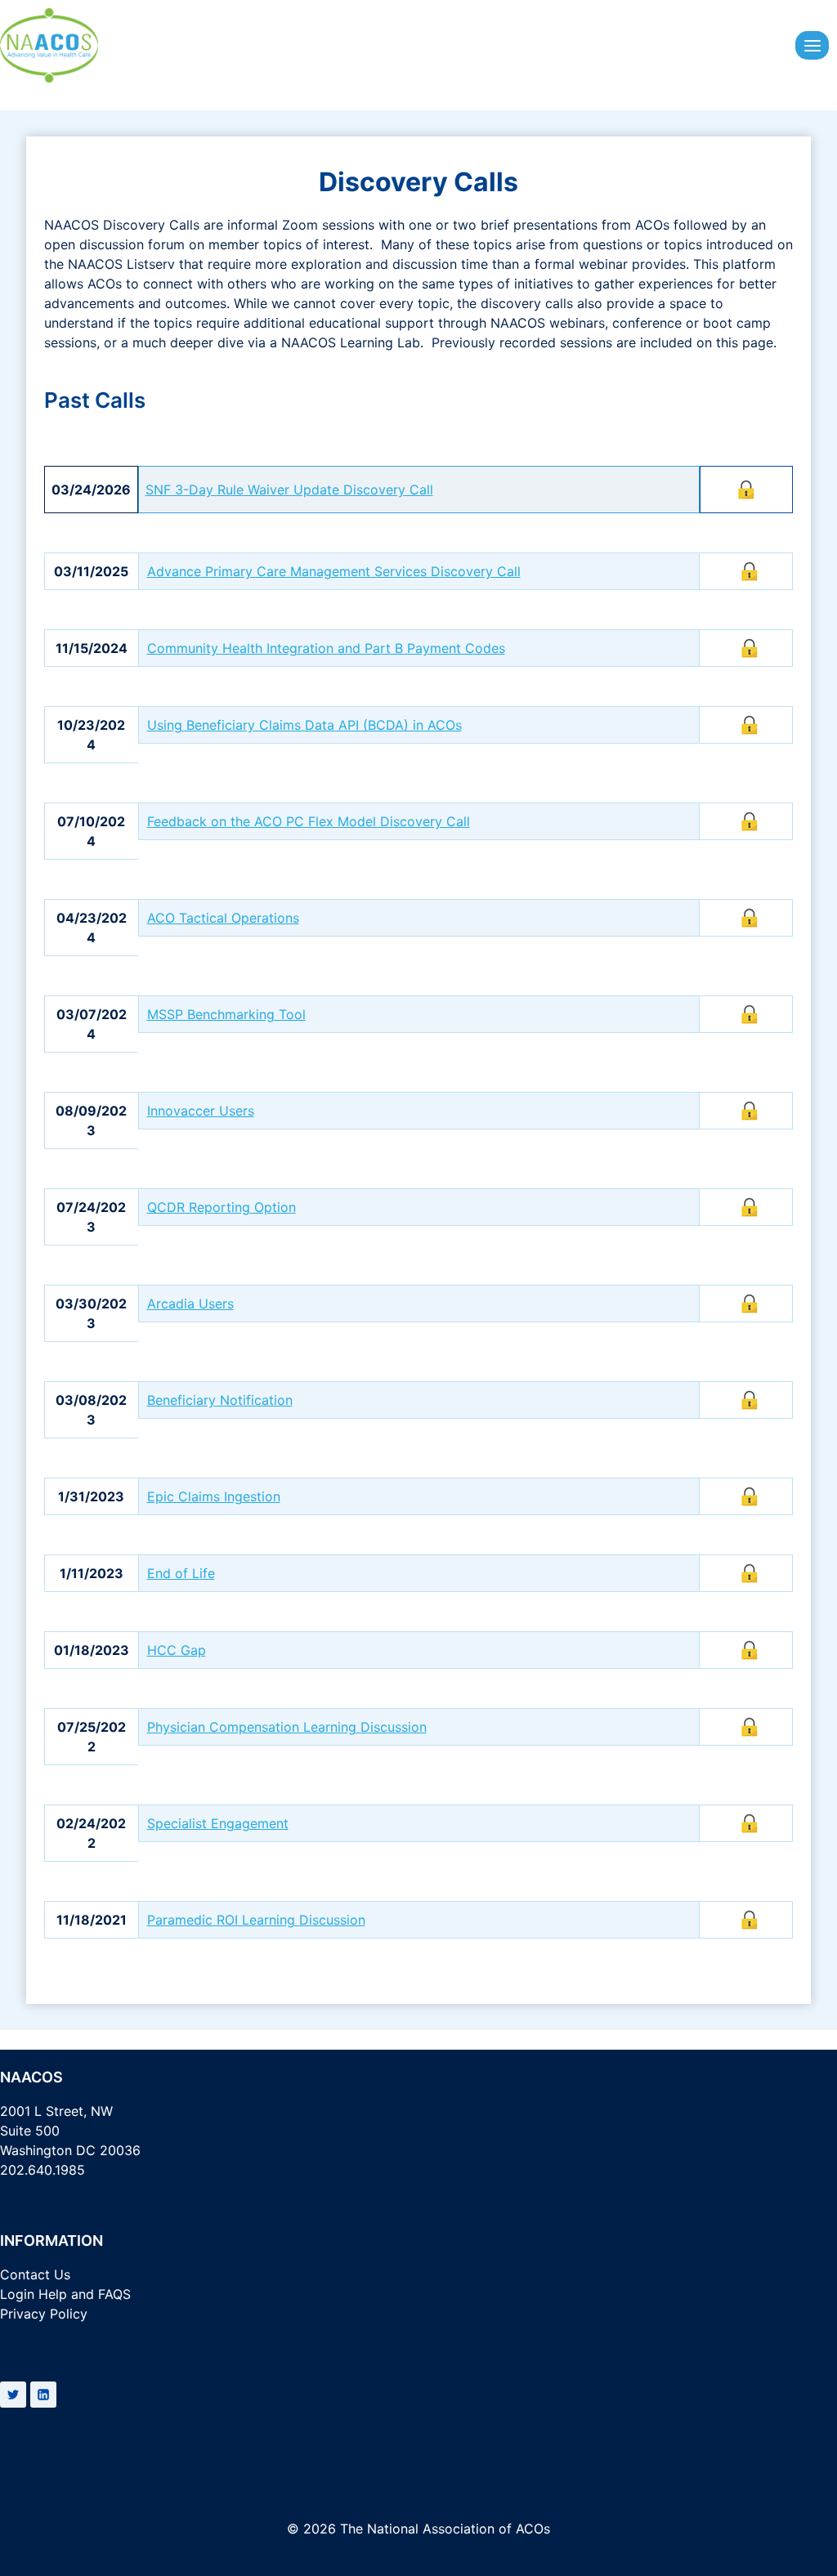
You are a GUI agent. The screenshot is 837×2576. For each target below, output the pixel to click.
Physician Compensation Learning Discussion (287, 1727)
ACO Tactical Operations (223, 918)
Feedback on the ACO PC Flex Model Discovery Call (309, 821)
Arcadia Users (190, 1304)
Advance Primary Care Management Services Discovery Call (334, 571)
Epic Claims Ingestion (214, 1496)
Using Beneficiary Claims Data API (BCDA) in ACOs (304, 725)
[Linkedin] (43, 2395)
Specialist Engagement (218, 1823)
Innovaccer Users (201, 1111)
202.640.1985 (43, 2170)
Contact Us (35, 2274)
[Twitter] (13, 2395)
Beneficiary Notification (220, 1400)
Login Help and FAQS (65, 2294)
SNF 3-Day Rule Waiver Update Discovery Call (289, 490)
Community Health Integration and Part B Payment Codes (326, 648)
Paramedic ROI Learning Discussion (256, 1920)
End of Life (181, 1573)
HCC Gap (177, 1650)
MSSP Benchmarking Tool (226, 1014)
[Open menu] (812, 45)
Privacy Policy (44, 2314)
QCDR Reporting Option (222, 1207)
